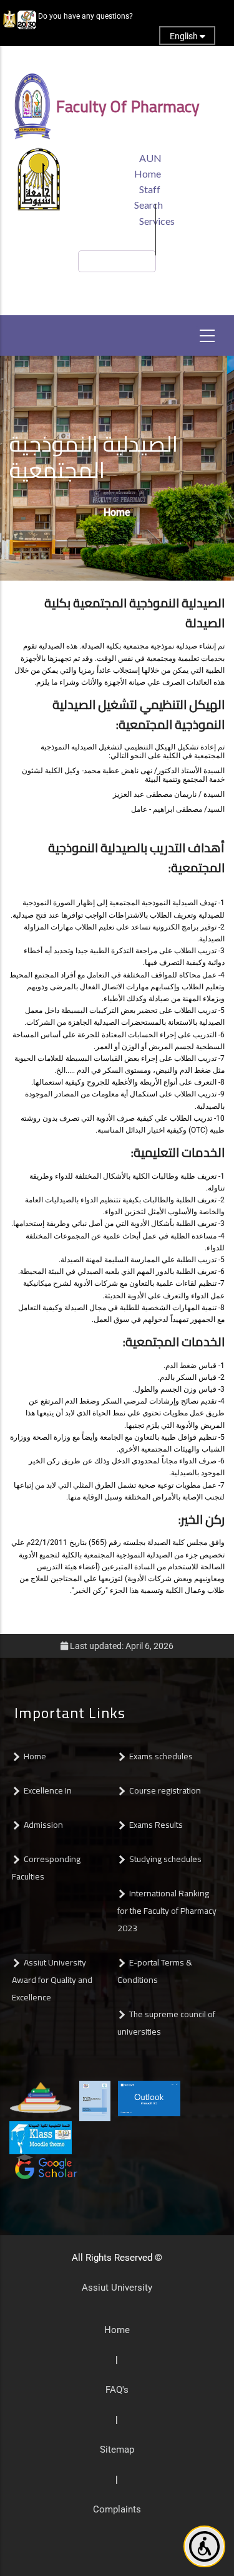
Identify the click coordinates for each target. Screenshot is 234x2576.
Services (157, 221)
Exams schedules (161, 1756)
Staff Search (149, 197)
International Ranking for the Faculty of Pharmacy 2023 (167, 1911)
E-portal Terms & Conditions (155, 1971)
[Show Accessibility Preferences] (204, 2546)
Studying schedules (165, 1859)
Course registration (165, 1790)
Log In (113, 57)
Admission (43, 1825)
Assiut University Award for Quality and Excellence (52, 1980)
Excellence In (48, 1790)
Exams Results (156, 1825)
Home (117, 512)
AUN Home (148, 166)
